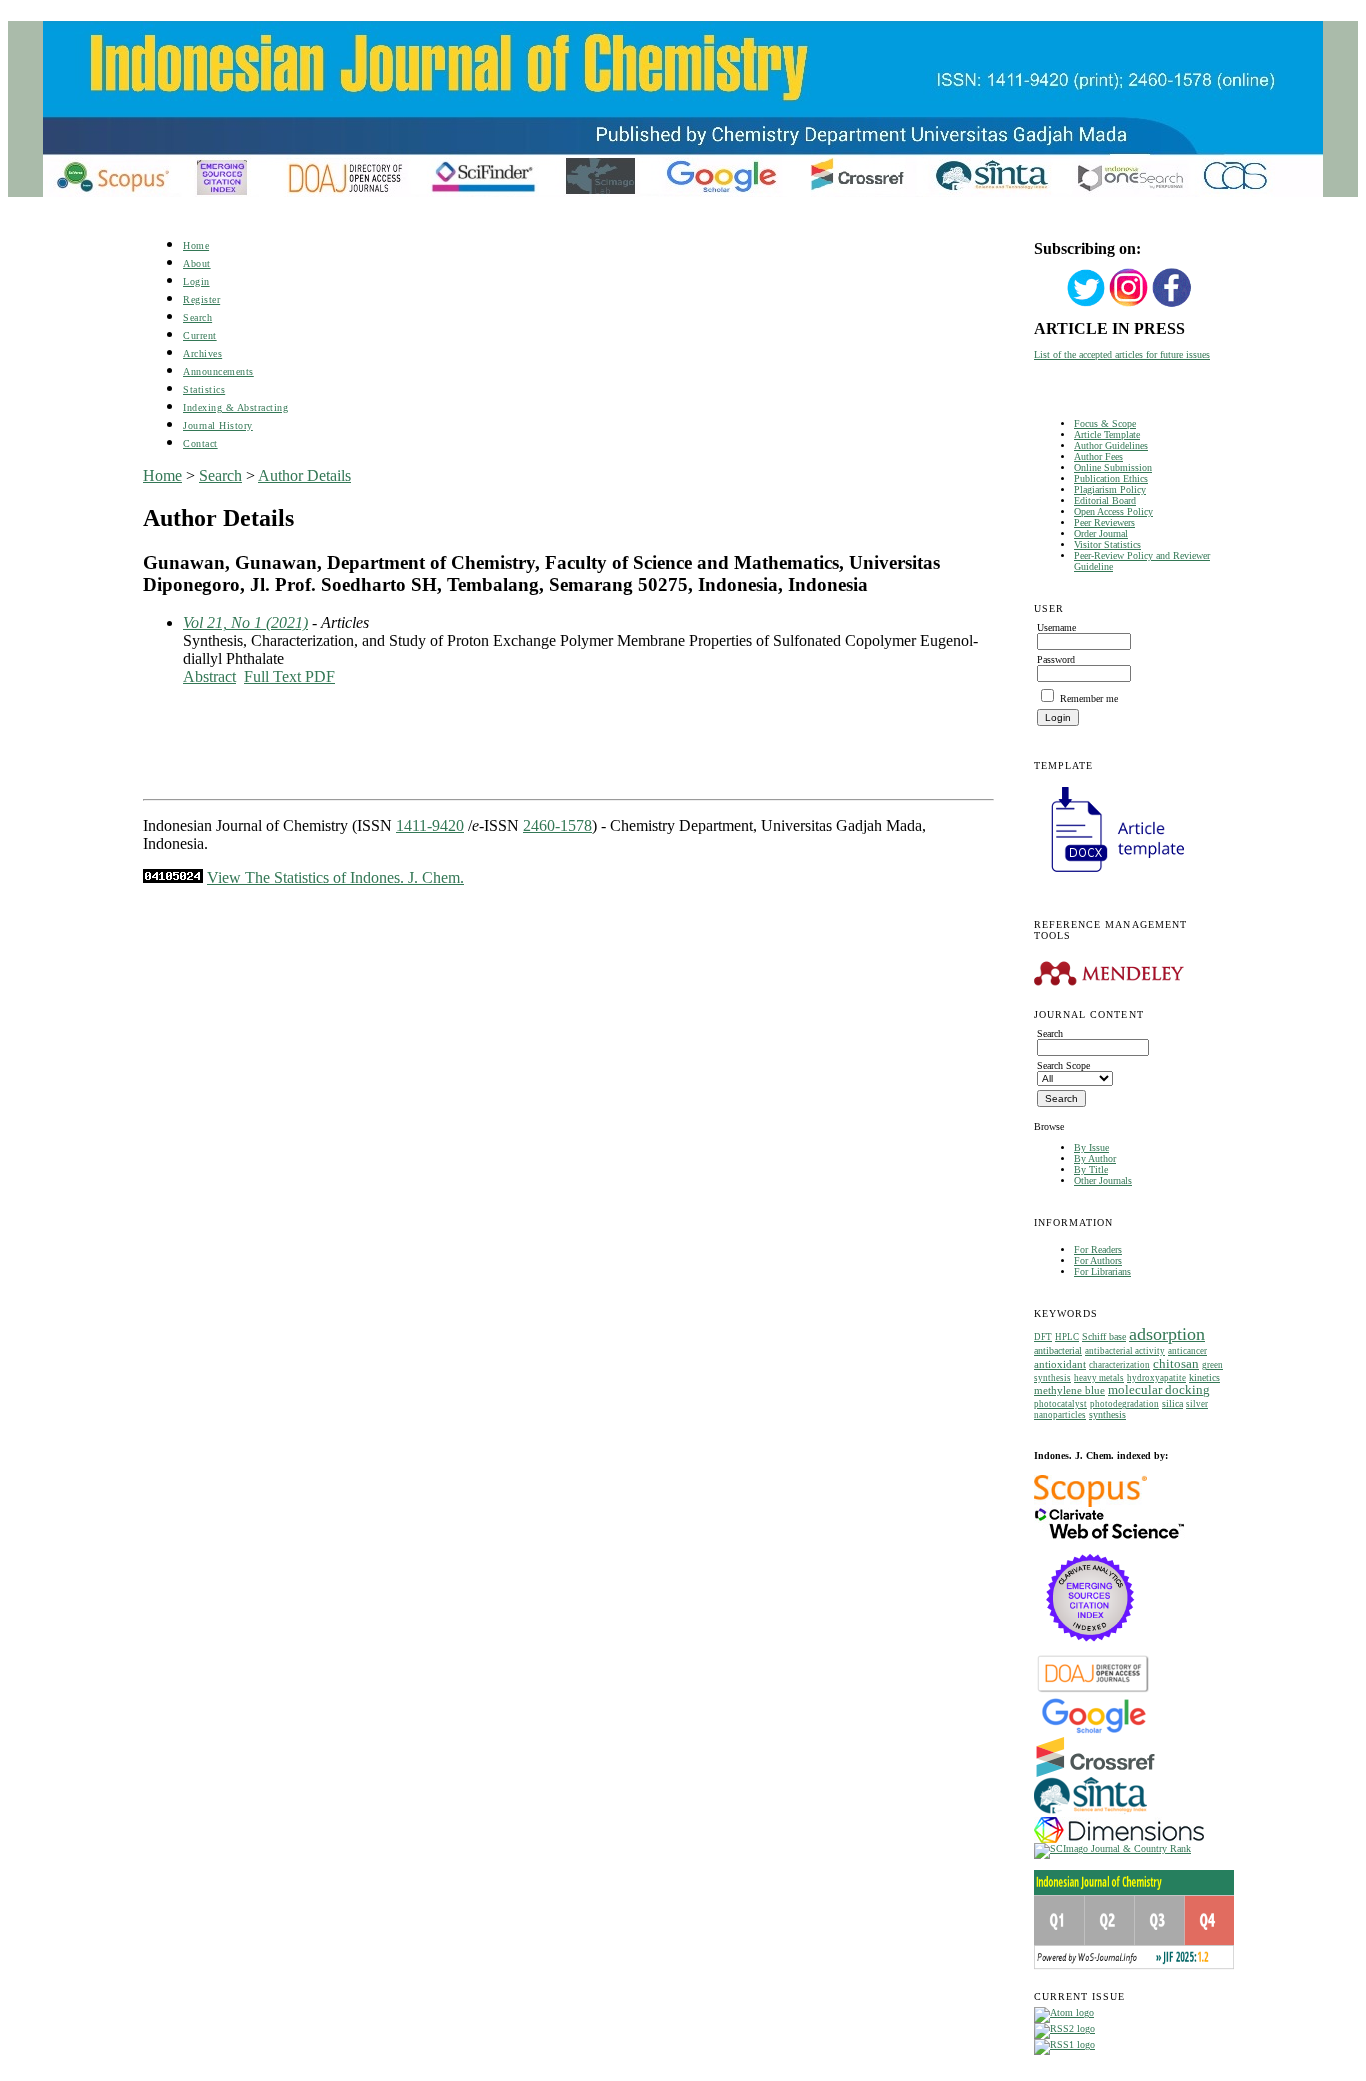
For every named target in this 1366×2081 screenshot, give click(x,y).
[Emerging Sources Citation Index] (1090, 1651)
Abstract (209, 676)
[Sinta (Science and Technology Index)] (1090, 1813)
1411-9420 (430, 825)
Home (196, 245)
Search (197, 317)
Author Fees (1098, 456)
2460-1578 (557, 825)
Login (196, 281)
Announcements (218, 371)
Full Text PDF (289, 676)
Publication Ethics (1111, 478)
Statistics (204, 389)
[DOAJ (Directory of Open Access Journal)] (1093, 1690)
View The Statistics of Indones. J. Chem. (335, 877)
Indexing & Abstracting (235, 407)
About (197, 263)
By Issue (1091, 1147)
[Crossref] (1095, 1773)
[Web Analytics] (173, 877)
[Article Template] (1109, 874)
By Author (1095, 1158)
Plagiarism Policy (1110, 489)
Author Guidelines (1111, 445)
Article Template (1107, 434)
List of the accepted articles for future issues (1122, 354)
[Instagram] (1129, 304)
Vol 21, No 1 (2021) (245, 622)
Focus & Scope (1105, 423)
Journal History (218, 425)
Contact (200, 443)
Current (200, 335)
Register (201, 299)
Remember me (1089, 698)
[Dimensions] (1119, 1839)
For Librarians (1102, 1271)
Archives (202, 353)
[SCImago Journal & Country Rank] (1112, 1848)
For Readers (1098, 1249)
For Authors (1098, 1260)
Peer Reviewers (1104, 522)
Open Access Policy (1113, 511)
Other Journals (1103, 1180)
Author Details (304, 475)
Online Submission (1113, 467)
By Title (1091, 1169)
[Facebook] (1172, 304)
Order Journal (1101, 533)
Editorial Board (1105, 500)
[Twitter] (1086, 304)
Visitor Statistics (1107, 544)
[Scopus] (1090, 1503)
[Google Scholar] (1093, 1731)
